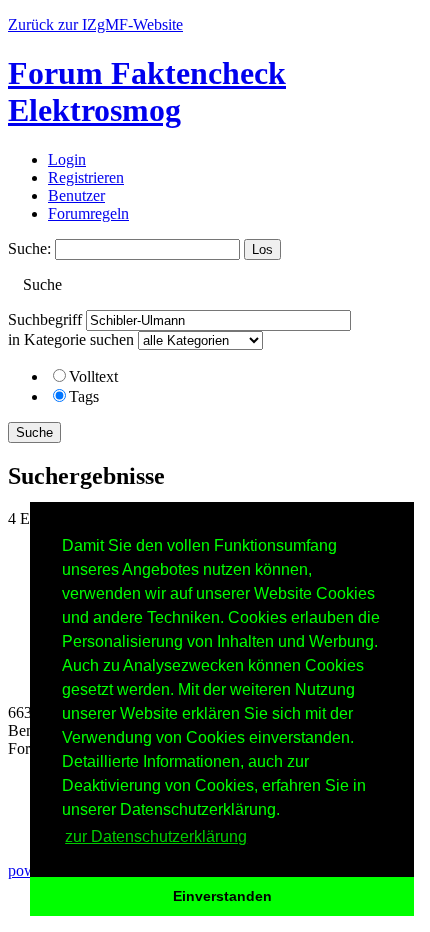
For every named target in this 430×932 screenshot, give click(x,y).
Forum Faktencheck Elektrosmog (147, 91)
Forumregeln (88, 213)
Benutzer (76, 195)
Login (67, 159)
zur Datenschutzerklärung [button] (156, 836)
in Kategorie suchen (71, 339)
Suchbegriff (45, 319)
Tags (84, 396)
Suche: (29, 248)
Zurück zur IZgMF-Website (95, 24)
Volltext (93, 376)
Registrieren (86, 177)
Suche (34, 432)
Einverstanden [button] (222, 896)
